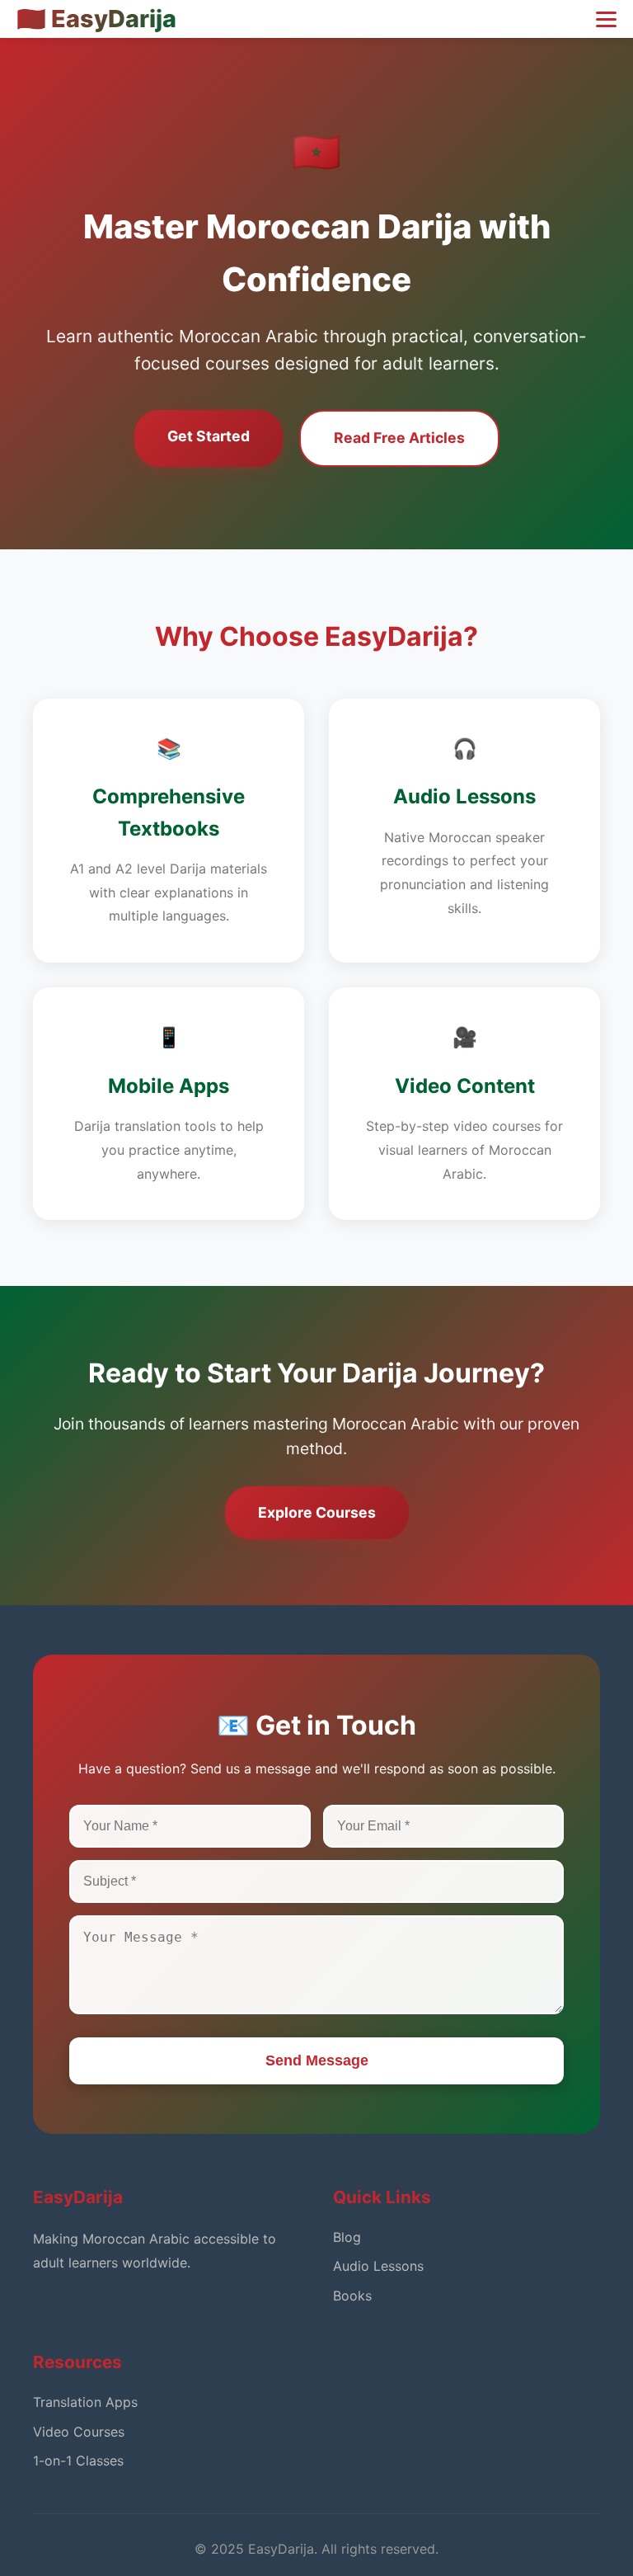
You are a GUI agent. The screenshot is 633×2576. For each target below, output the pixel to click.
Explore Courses (317, 1512)
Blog (347, 2237)
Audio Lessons (378, 2266)
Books (352, 2296)
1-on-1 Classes (78, 2461)
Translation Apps (85, 2402)
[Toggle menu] (606, 19)
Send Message (317, 2060)
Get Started (209, 436)
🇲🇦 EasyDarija (96, 19)
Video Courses (79, 2432)
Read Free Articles (399, 438)
